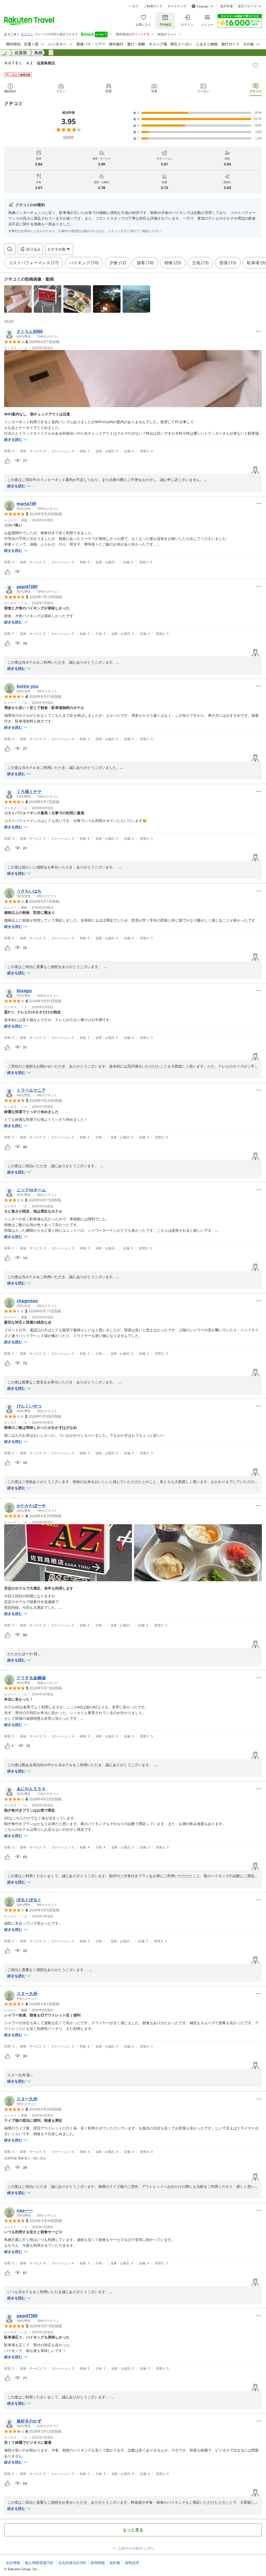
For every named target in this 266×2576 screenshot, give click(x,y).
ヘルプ (134, 6)
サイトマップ (177, 6)
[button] (18, 299)
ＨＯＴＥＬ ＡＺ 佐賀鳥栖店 (30, 63)
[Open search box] (10, 249)
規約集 (115, 2563)
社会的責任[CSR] (72, 2563)
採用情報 (98, 2563)
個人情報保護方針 (39, 2563)
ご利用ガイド (153, 6)
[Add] (255, 65)
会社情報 (13, 2563)
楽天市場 (227, 6)
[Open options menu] (259, 331)
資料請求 (132, 2563)
